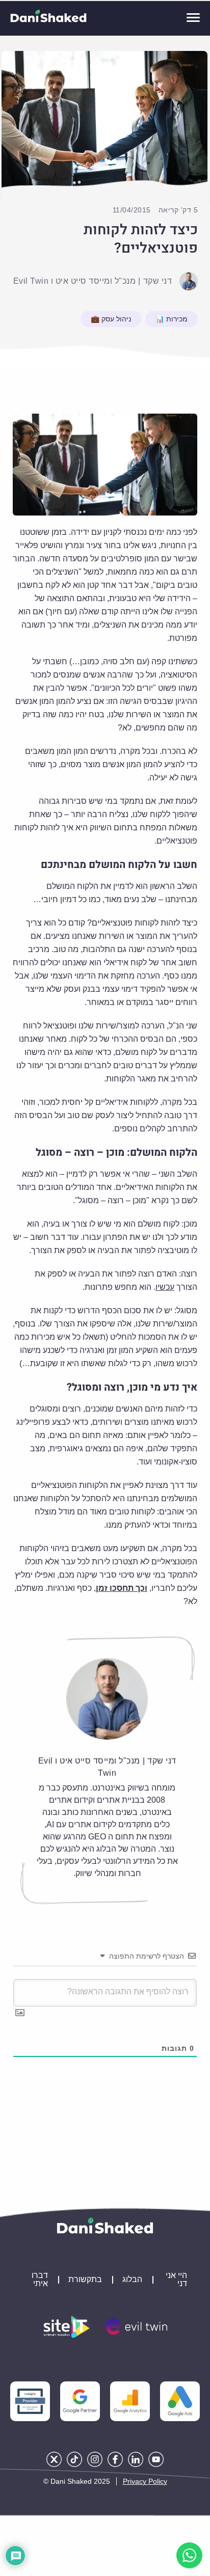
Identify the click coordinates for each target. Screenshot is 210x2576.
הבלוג (132, 2280)
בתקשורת (85, 2280)
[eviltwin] (137, 2326)
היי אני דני (176, 2280)
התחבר (15, 1956)
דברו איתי (40, 2280)
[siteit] (67, 2326)
